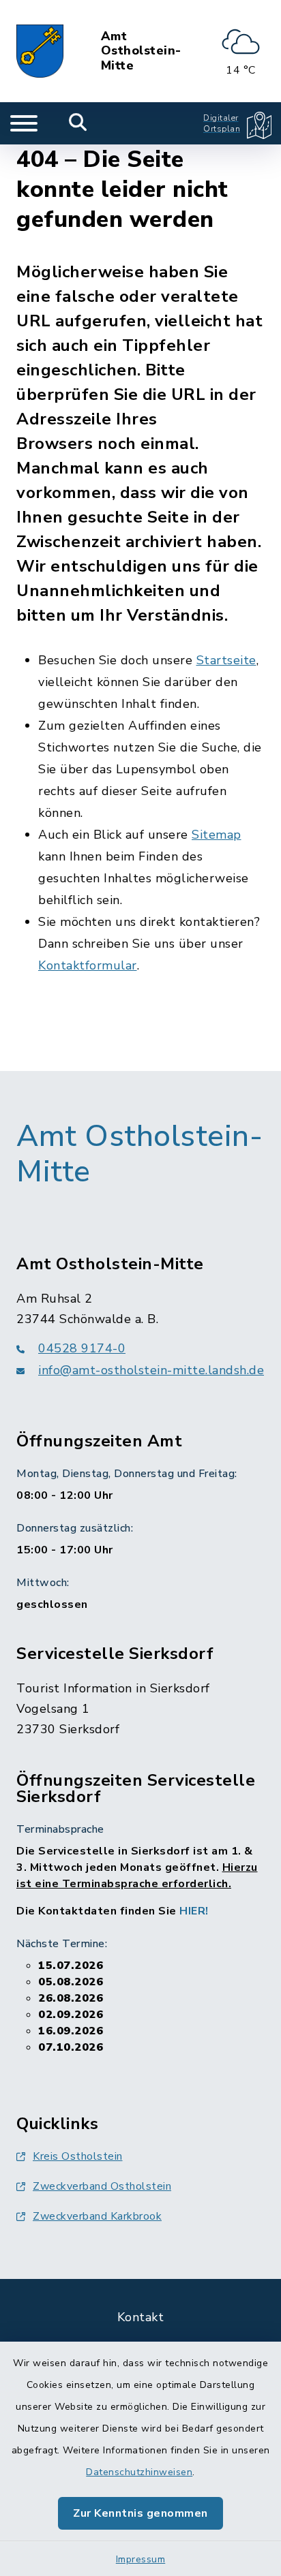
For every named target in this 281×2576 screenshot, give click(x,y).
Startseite (226, 660)
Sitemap (217, 835)
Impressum (141, 2559)
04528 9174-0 (82, 1348)
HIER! (194, 1911)
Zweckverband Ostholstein (102, 2186)
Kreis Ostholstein (78, 2156)
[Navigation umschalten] (24, 123)
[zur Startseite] (40, 51)
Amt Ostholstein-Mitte (141, 51)
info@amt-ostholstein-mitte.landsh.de (151, 1370)
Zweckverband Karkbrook (97, 2216)
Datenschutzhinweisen (139, 2472)
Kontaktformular (88, 965)
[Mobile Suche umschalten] (78, 123)
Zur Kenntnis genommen (140, 2513)
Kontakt (141, 2317)
